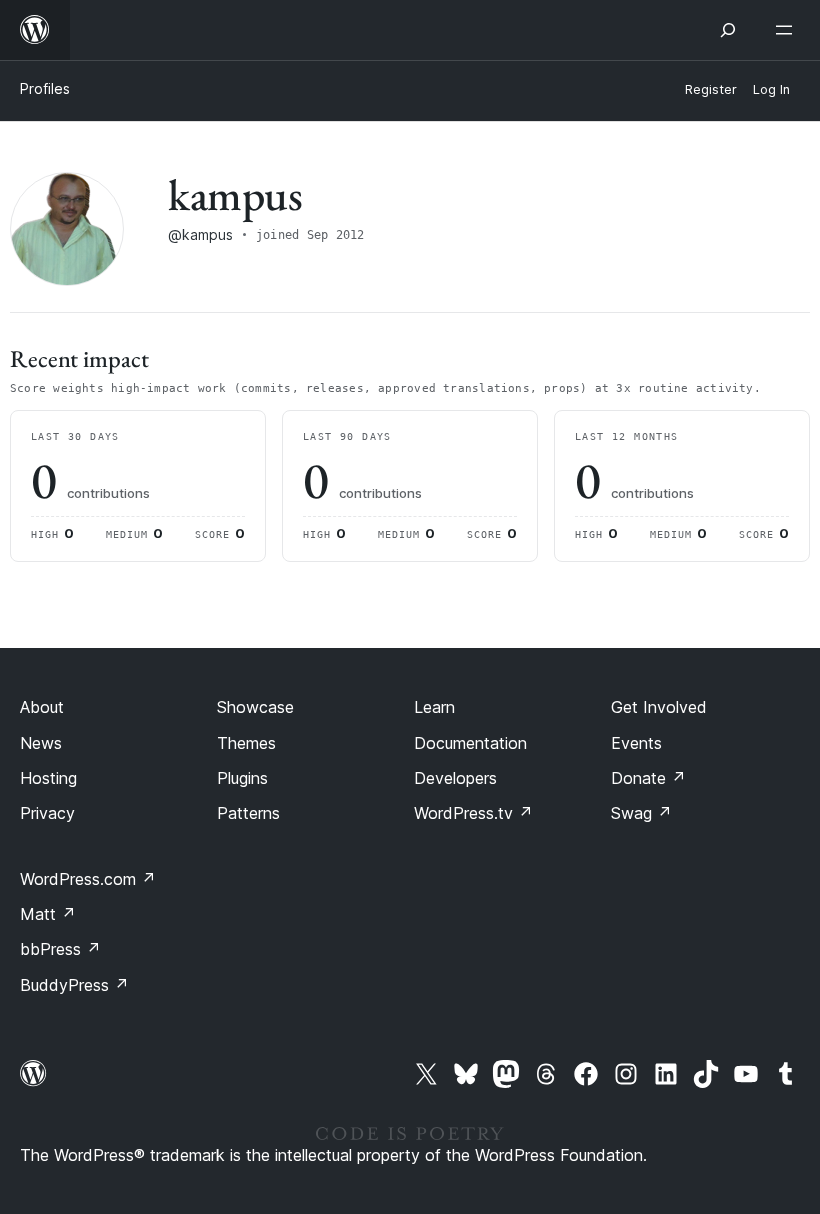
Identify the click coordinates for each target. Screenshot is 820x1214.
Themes (246, 743)
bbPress (60, 949)
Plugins (242, 778)
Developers (455, 778)
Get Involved (659, 707)
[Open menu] (788, 30)
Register (711, 89)
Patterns (248, 813)
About (42, 707)
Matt (48, 914)
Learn (434, 707)
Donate (648, 778)
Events (636, 743)
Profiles (45, 88)
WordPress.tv (473, 813)
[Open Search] (728, 30)
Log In (771, 89)
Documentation (470, 743)
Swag (641, 813)
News (41, 743)
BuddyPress (74, 985)
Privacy (47, 813)
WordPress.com (88, 879)
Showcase (255, 707)
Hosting (48, 778)
